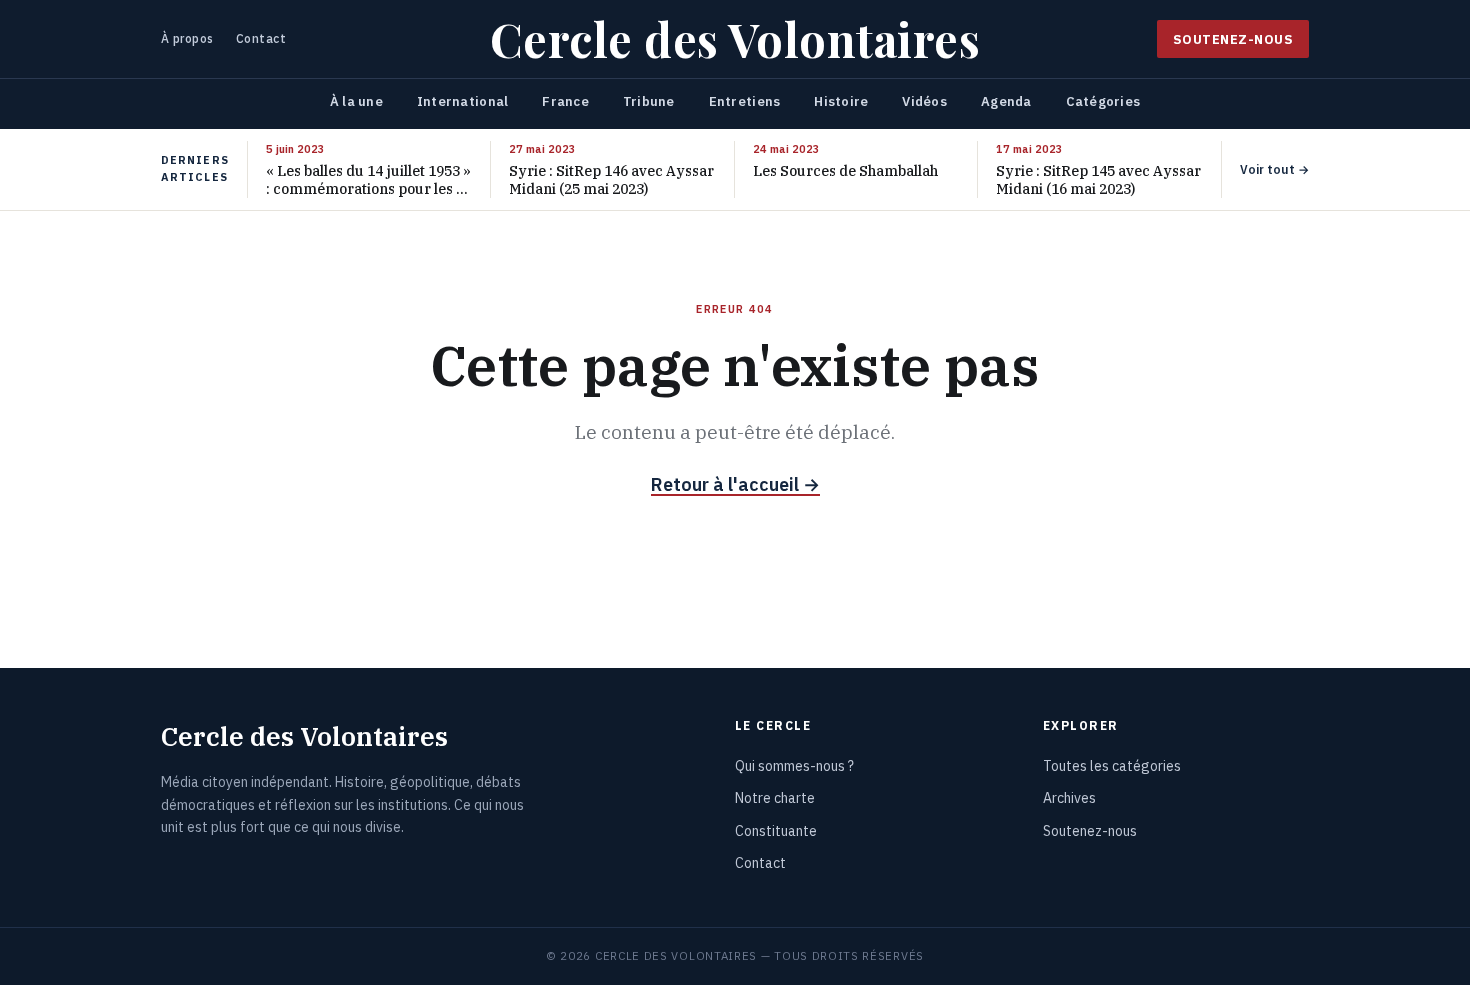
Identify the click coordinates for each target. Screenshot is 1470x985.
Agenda (1006, 101)
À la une (356, 101)
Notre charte (775, 798)
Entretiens (745, 101)
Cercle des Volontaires (735, 39)
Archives (1069, 798)
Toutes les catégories (1112, 766)
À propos (187, 38)
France (565, 101)
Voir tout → (1274, 169)
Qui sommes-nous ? (794, 766)
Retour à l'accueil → (735, 484)
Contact (261, 38)
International (462, 101)
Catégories (1103, 101)
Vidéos (924, 101)
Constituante (776, 831)
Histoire (841, 101)
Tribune (649, 101)
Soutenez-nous (1233, 39)
